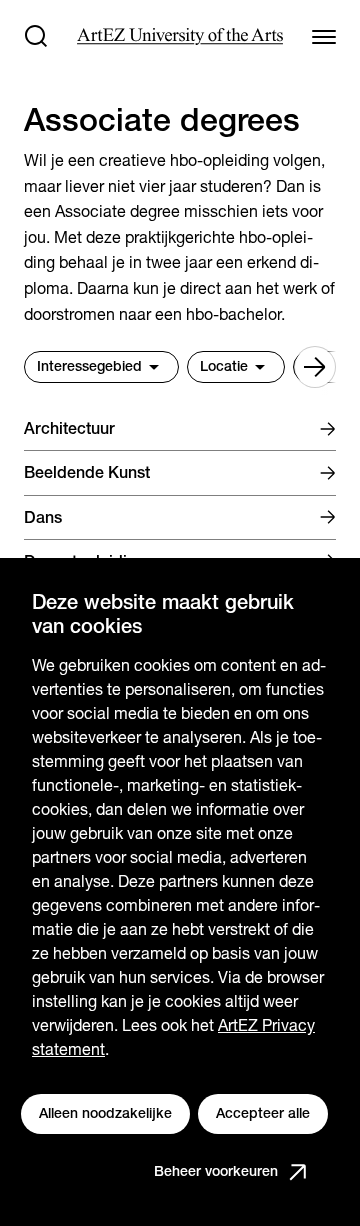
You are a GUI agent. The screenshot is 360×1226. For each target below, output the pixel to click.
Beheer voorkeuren (216, 1171)
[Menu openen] (324, 36)
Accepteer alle (263, 1113)
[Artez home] (179, 36)
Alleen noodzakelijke (105, 1113)
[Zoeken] (36, 36)
